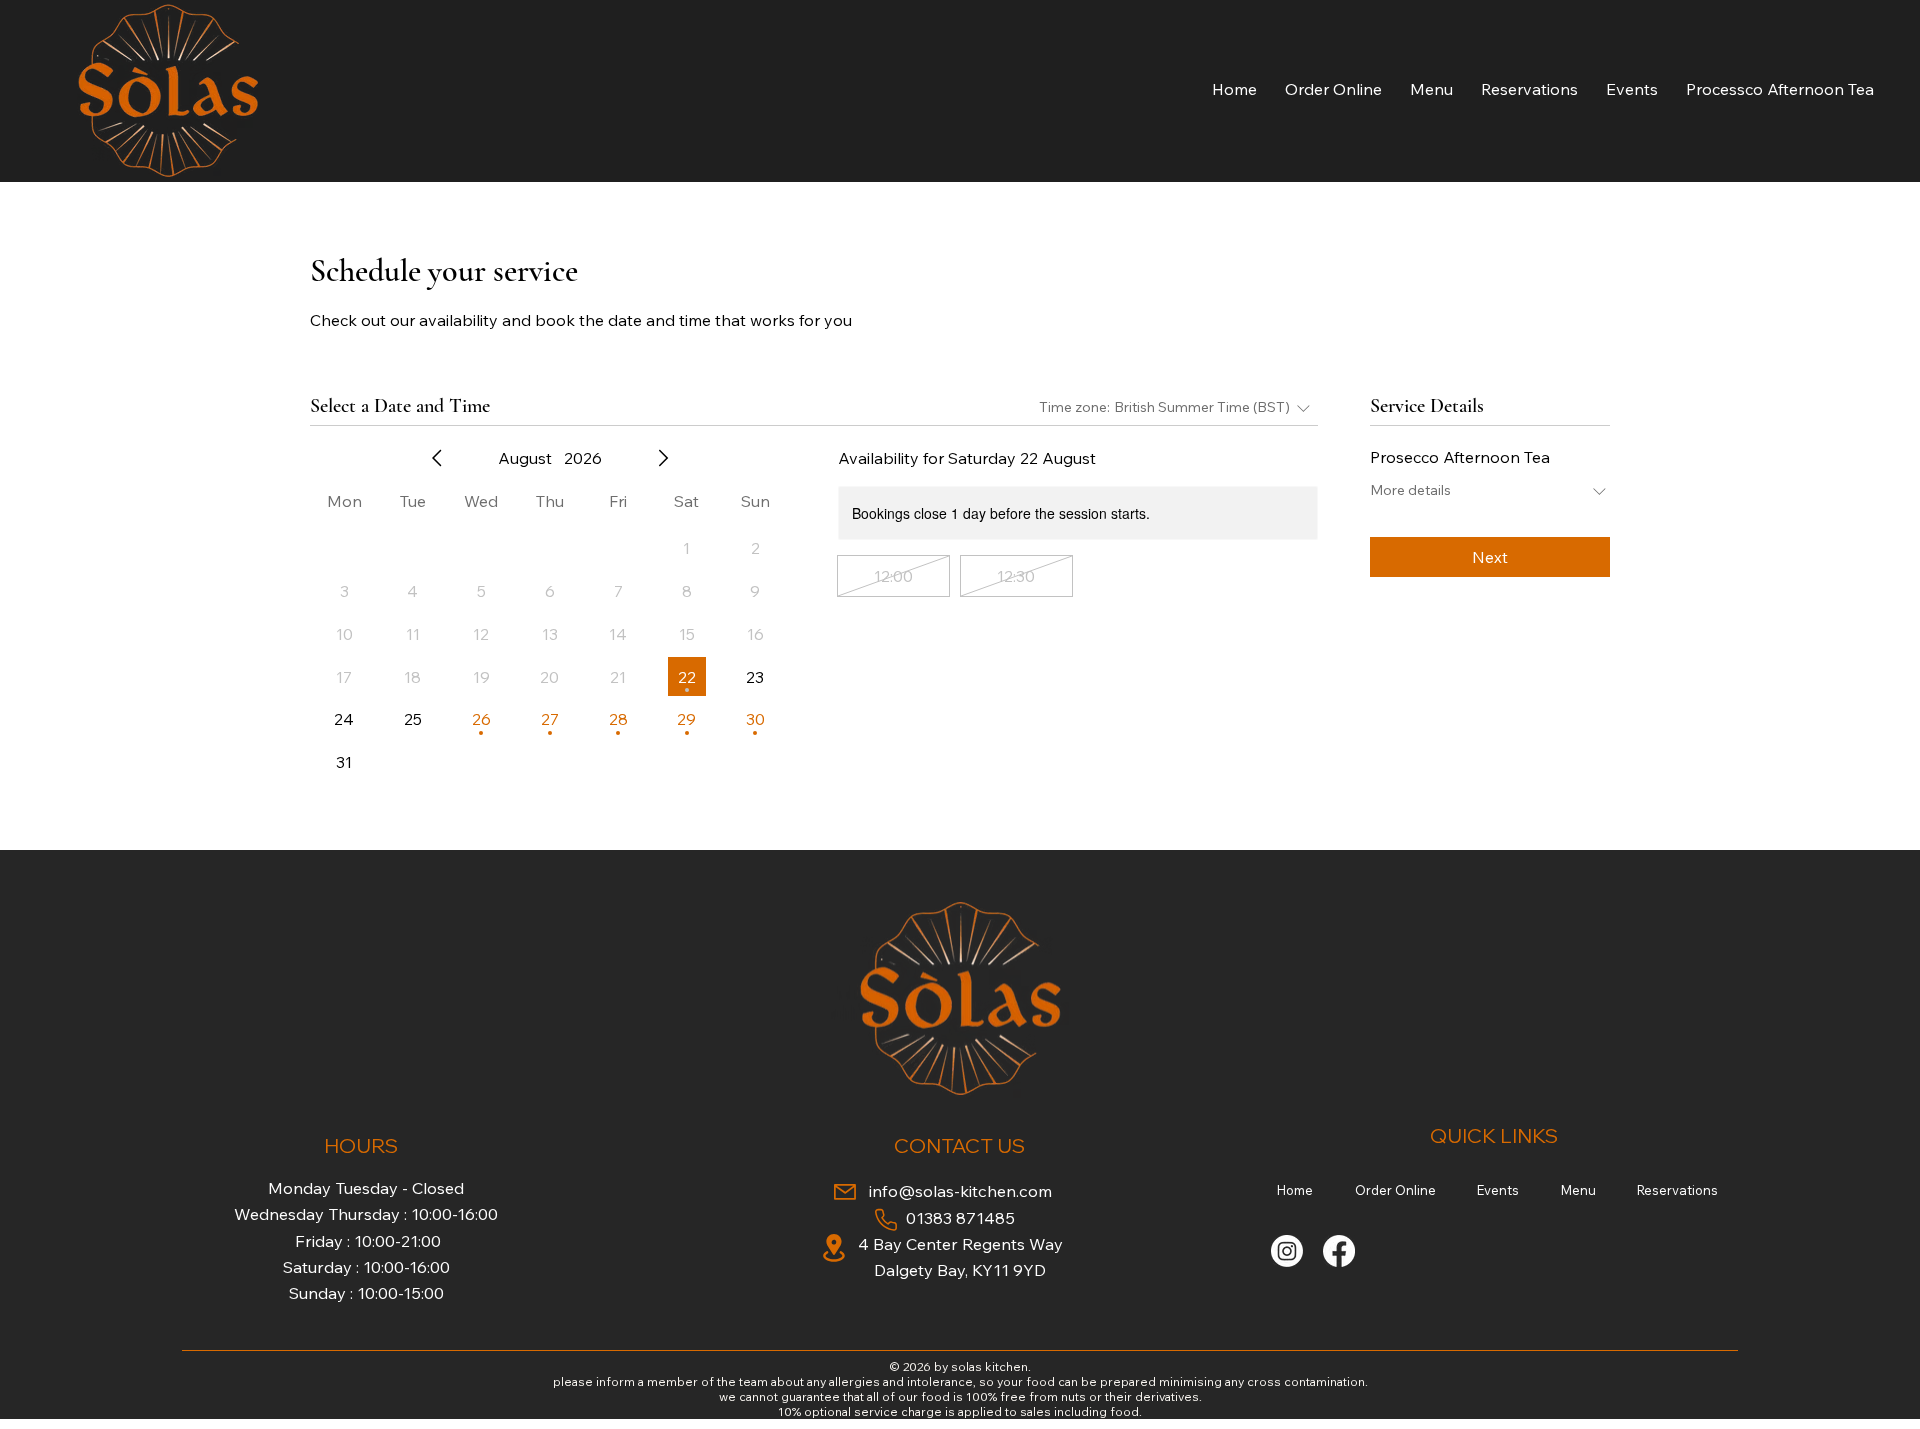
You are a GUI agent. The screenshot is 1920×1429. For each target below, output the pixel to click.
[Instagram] (1287, 1251)
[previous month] (437, 458)
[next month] (663, 458)
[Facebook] (1339, 1251)
